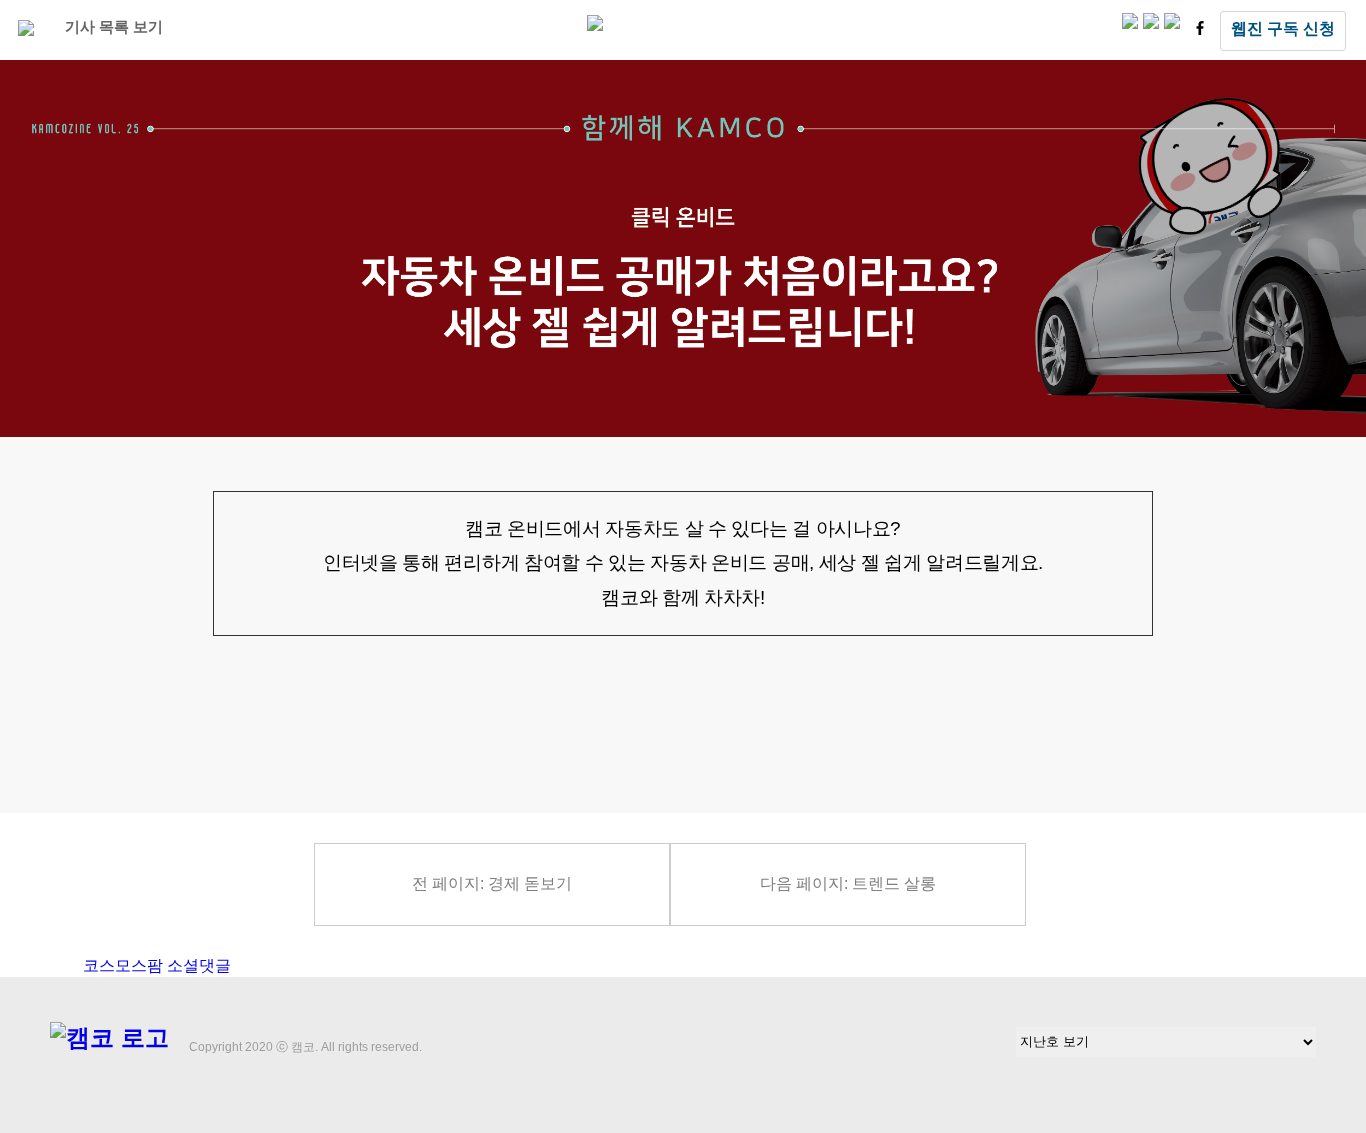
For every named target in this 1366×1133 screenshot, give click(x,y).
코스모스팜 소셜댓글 (157, 965)
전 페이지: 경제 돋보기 (492, 883)
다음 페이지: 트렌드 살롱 (848, 883)
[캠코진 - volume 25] (595, 26)
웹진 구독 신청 (1283, 28)
